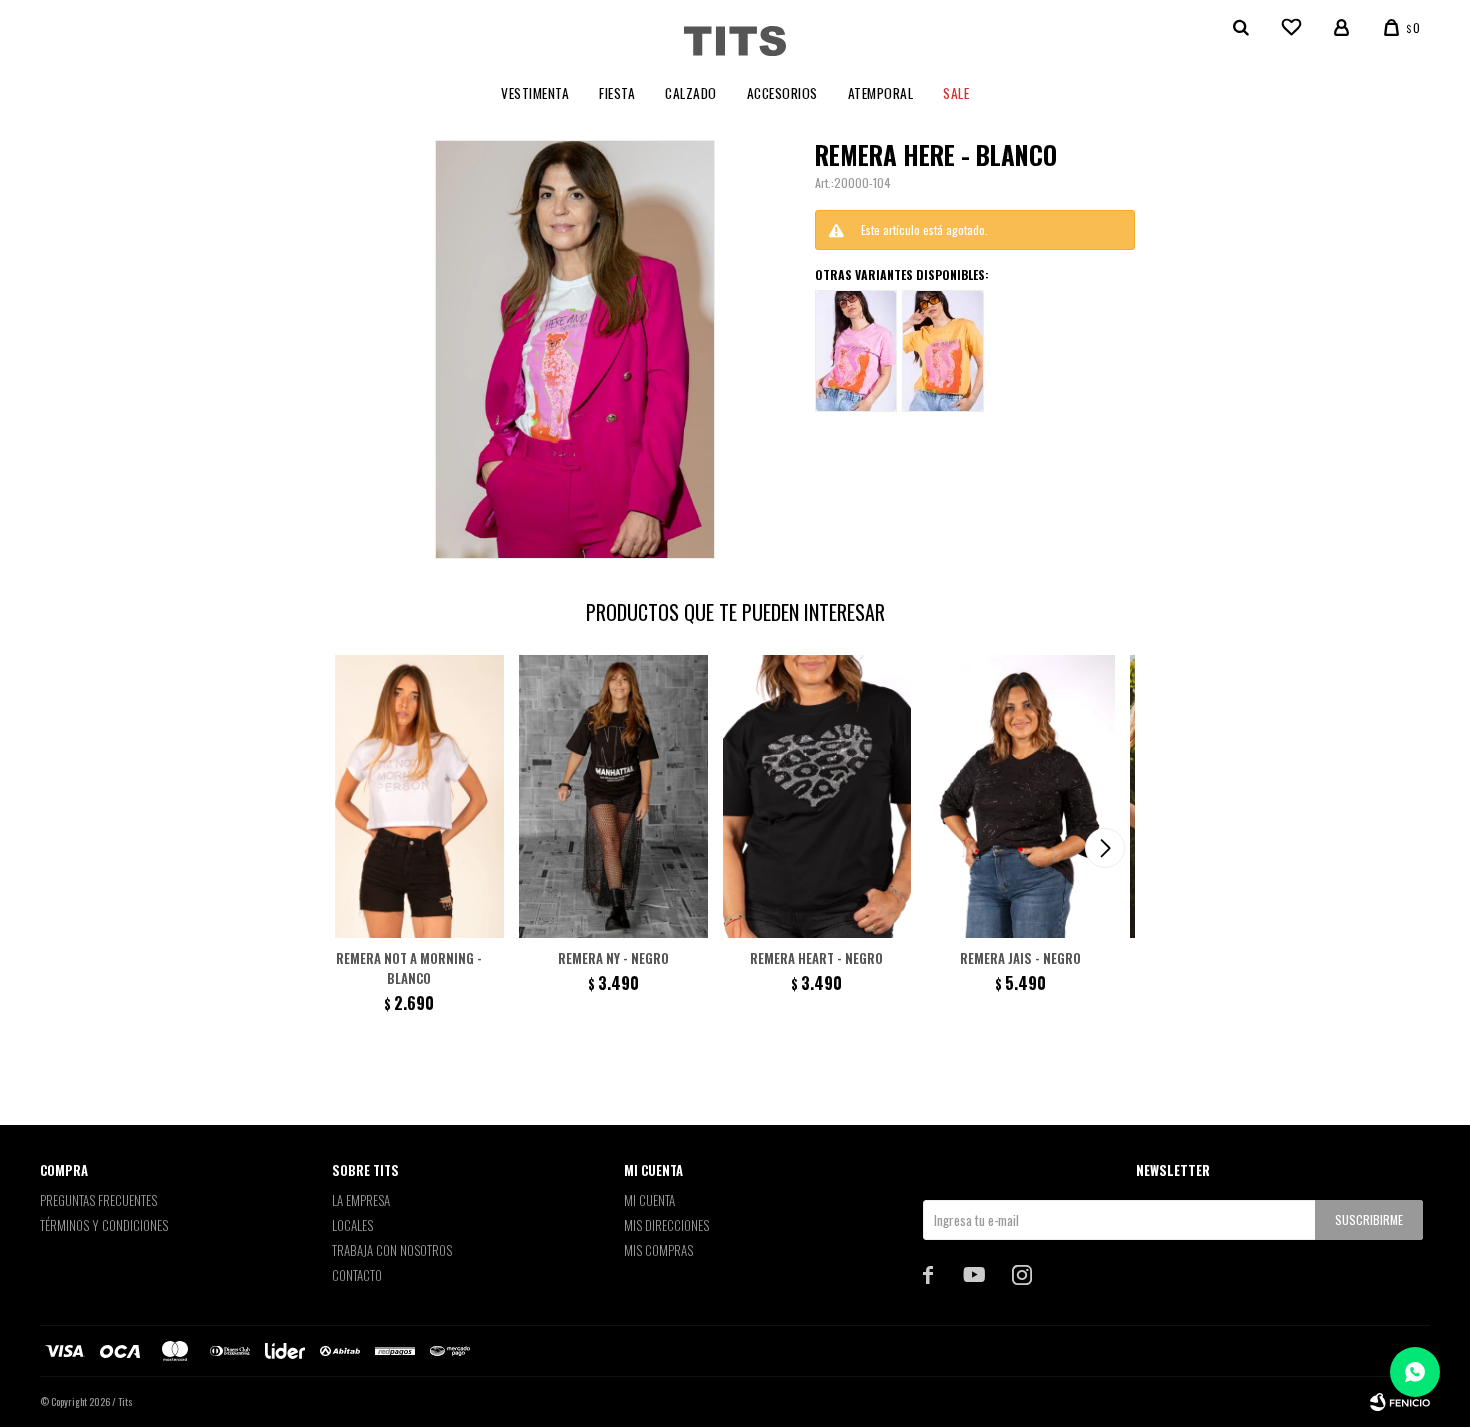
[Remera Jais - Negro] (1020, 796)
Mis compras (658, 1250)
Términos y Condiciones (104, 1225)
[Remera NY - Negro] (613, 796)
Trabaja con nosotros (392, 1250)
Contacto (357, 1275)
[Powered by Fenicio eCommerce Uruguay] (1400, 1402)
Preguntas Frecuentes (98, 1200)
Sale (956, 93)
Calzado (691, 93)
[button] (1105, 848)
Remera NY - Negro (613, 958)
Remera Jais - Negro (1020, 958)
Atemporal (881, 93)
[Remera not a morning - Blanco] (409, 796)
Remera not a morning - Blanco (409, 968)
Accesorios (782, 93)
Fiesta (617, 93)
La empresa (361, 1200)
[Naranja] (943, 351)
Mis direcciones (666, 1225)
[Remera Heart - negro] (817, 796)
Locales (352, 1225)
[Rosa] (856, 351)
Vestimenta (535, 93)
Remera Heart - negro (816, 958)
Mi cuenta (649, 1200)
